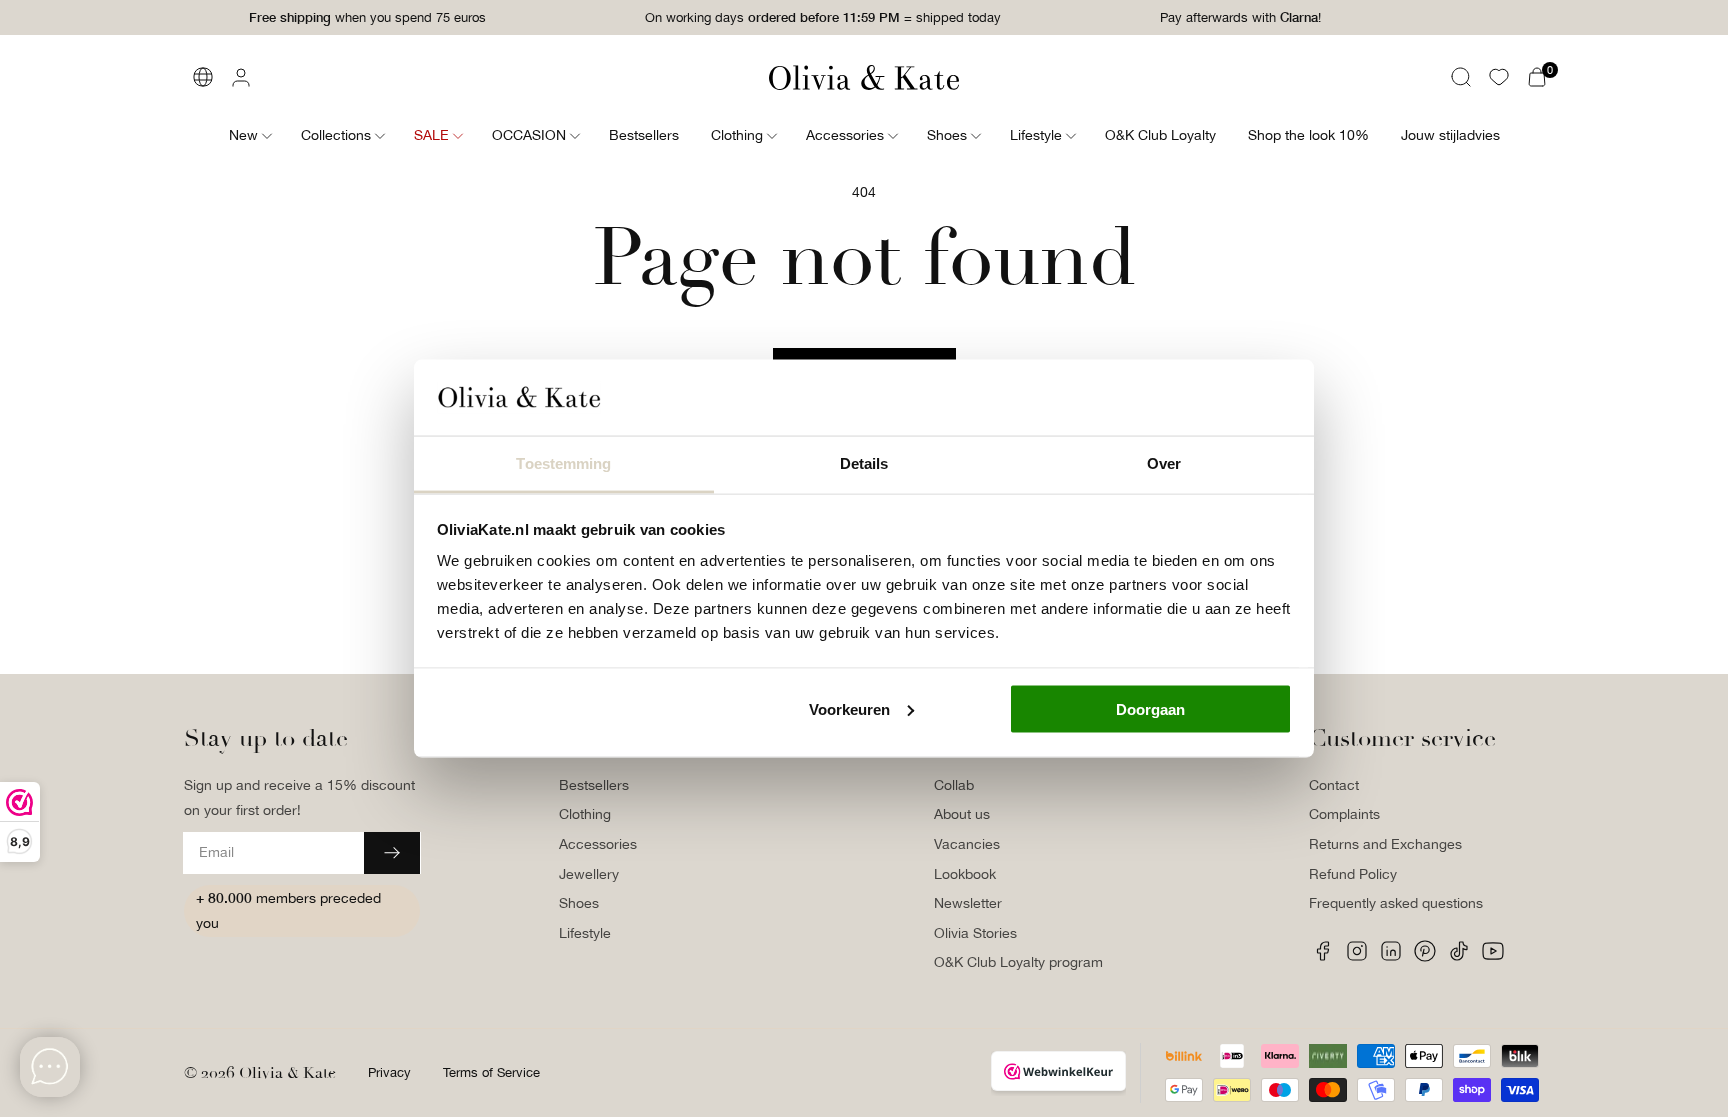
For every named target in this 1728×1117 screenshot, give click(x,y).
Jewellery (589, 874)
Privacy (389, 1072)
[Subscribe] (392, 853)
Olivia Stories (975, 933)
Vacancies (967, 844)
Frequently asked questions (1396, 903)
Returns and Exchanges (1385, 844)
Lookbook (965, 874)
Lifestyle (585, 933)
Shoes (579, 903)
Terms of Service (491, 1072)
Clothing (585, 814)
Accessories (598, 844)
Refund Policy (1353, 874)
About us (962, 814)
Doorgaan (1150, 708)
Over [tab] (1164, 463)
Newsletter (968, 903)
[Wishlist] (1499, 77)
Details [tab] (864, 463)
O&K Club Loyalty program (1018, 962)
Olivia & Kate (287, 1073)
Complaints (1344, 814)
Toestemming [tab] (563, 463)
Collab (954, 785)
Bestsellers (594, 785)
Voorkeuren (849, 708)
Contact (1334, 785)
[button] (1461, 77)
